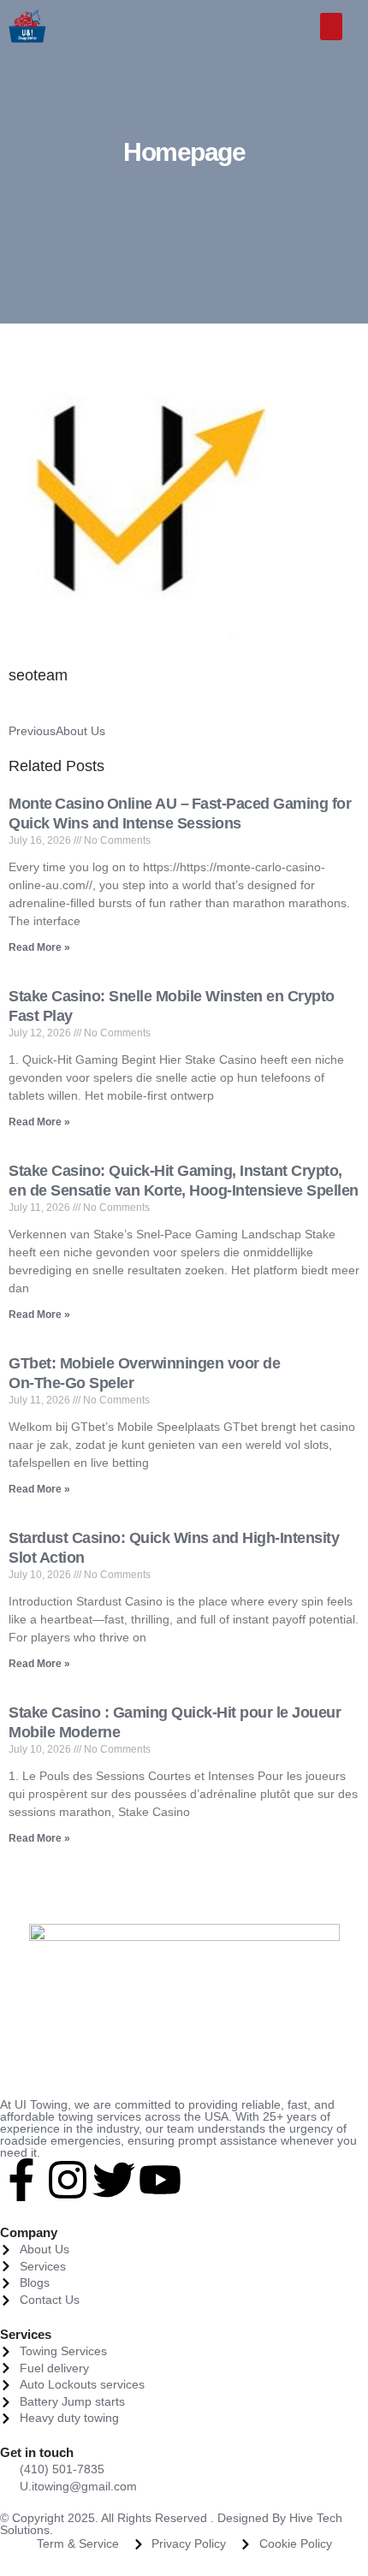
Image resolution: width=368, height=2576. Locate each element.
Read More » (39, 947)
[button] (332, 27)
